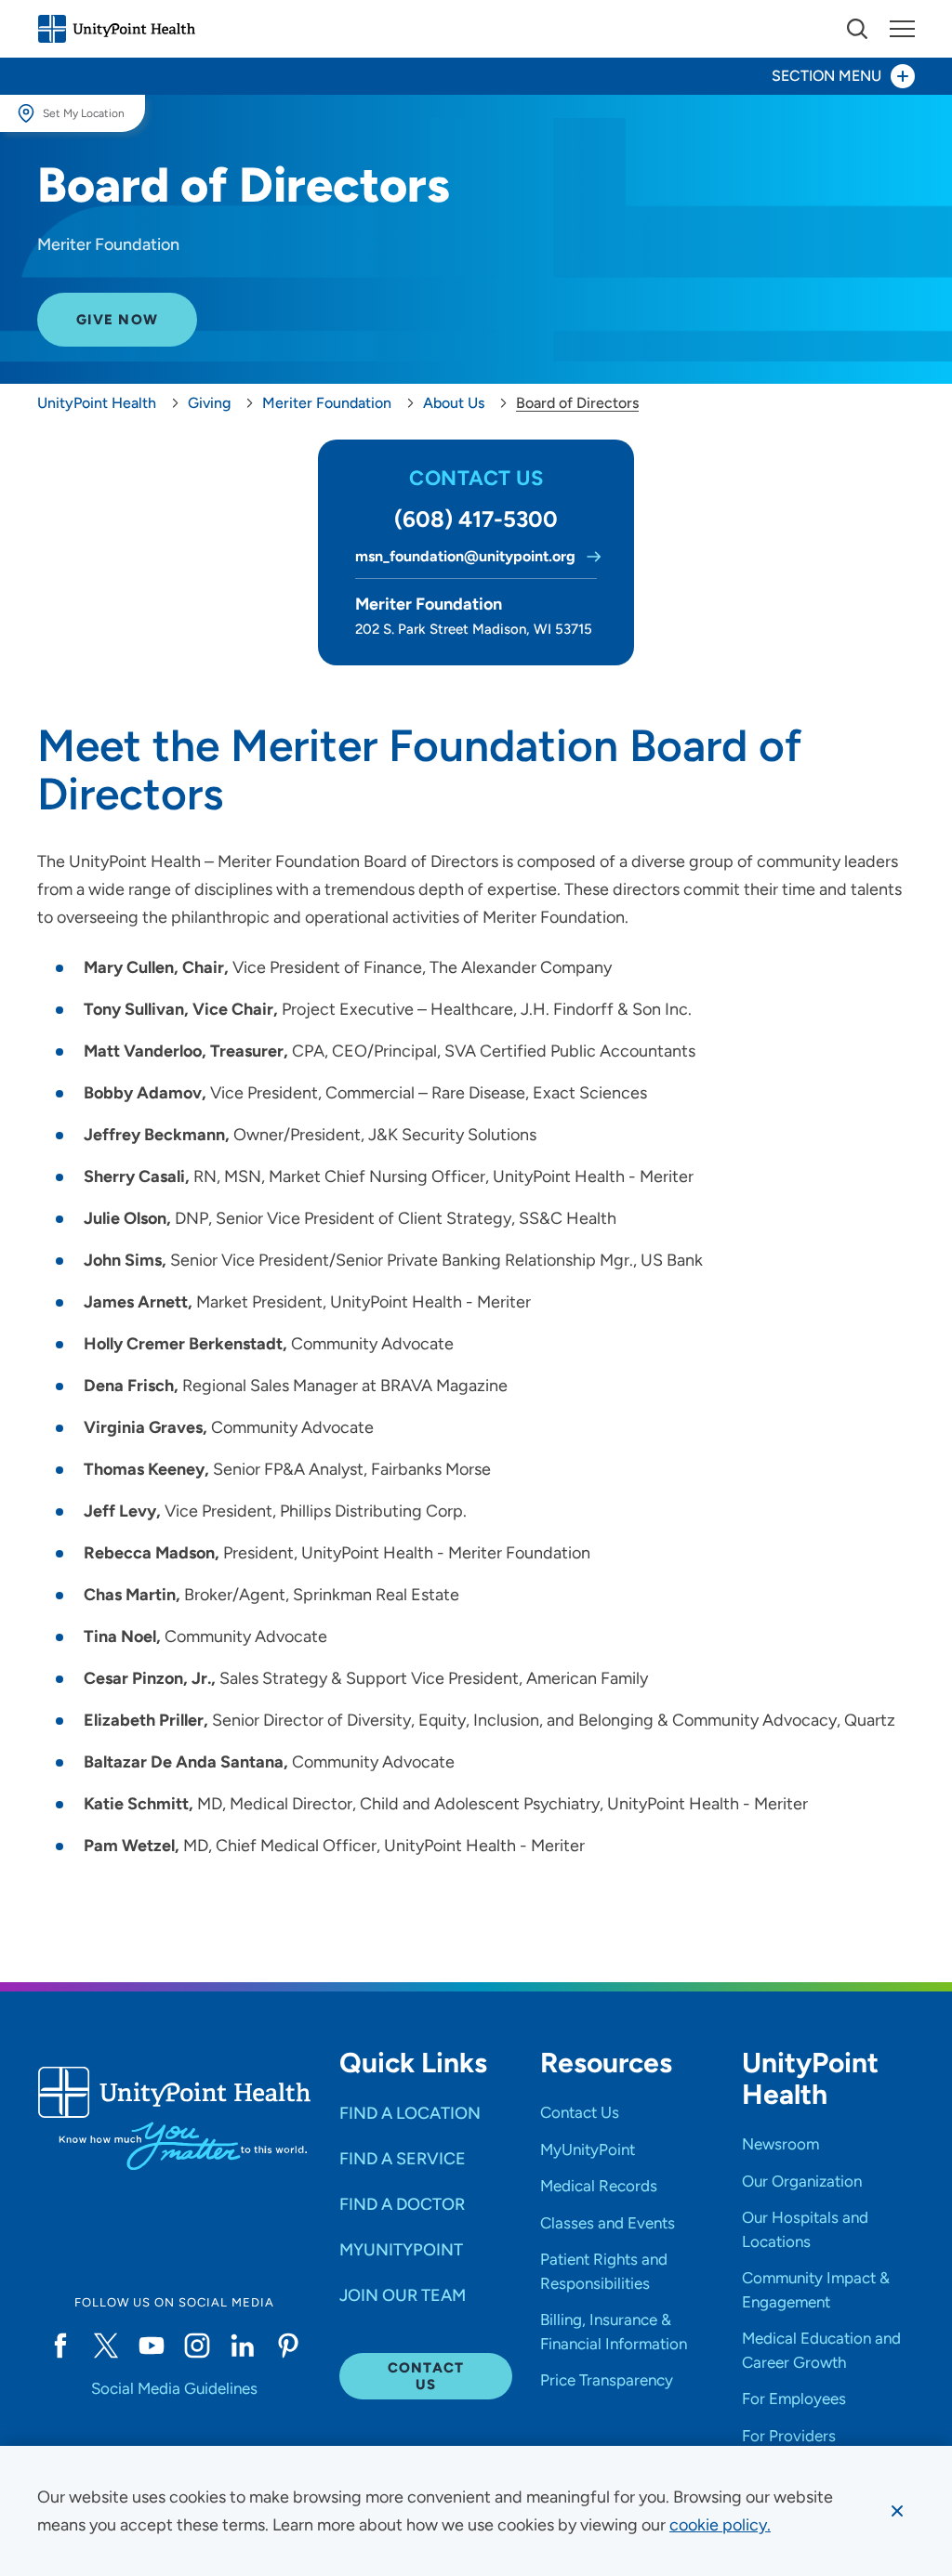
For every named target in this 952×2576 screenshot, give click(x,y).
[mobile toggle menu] (857, 29)
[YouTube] (151, 2346)
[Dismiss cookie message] (897, 2511)
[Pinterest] (289, 2346)
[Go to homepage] (116, 29)
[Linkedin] (242, 2346)
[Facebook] (60, 2346)
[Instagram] (197, 2346)
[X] (106, 2346)
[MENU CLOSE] (902, 29)
